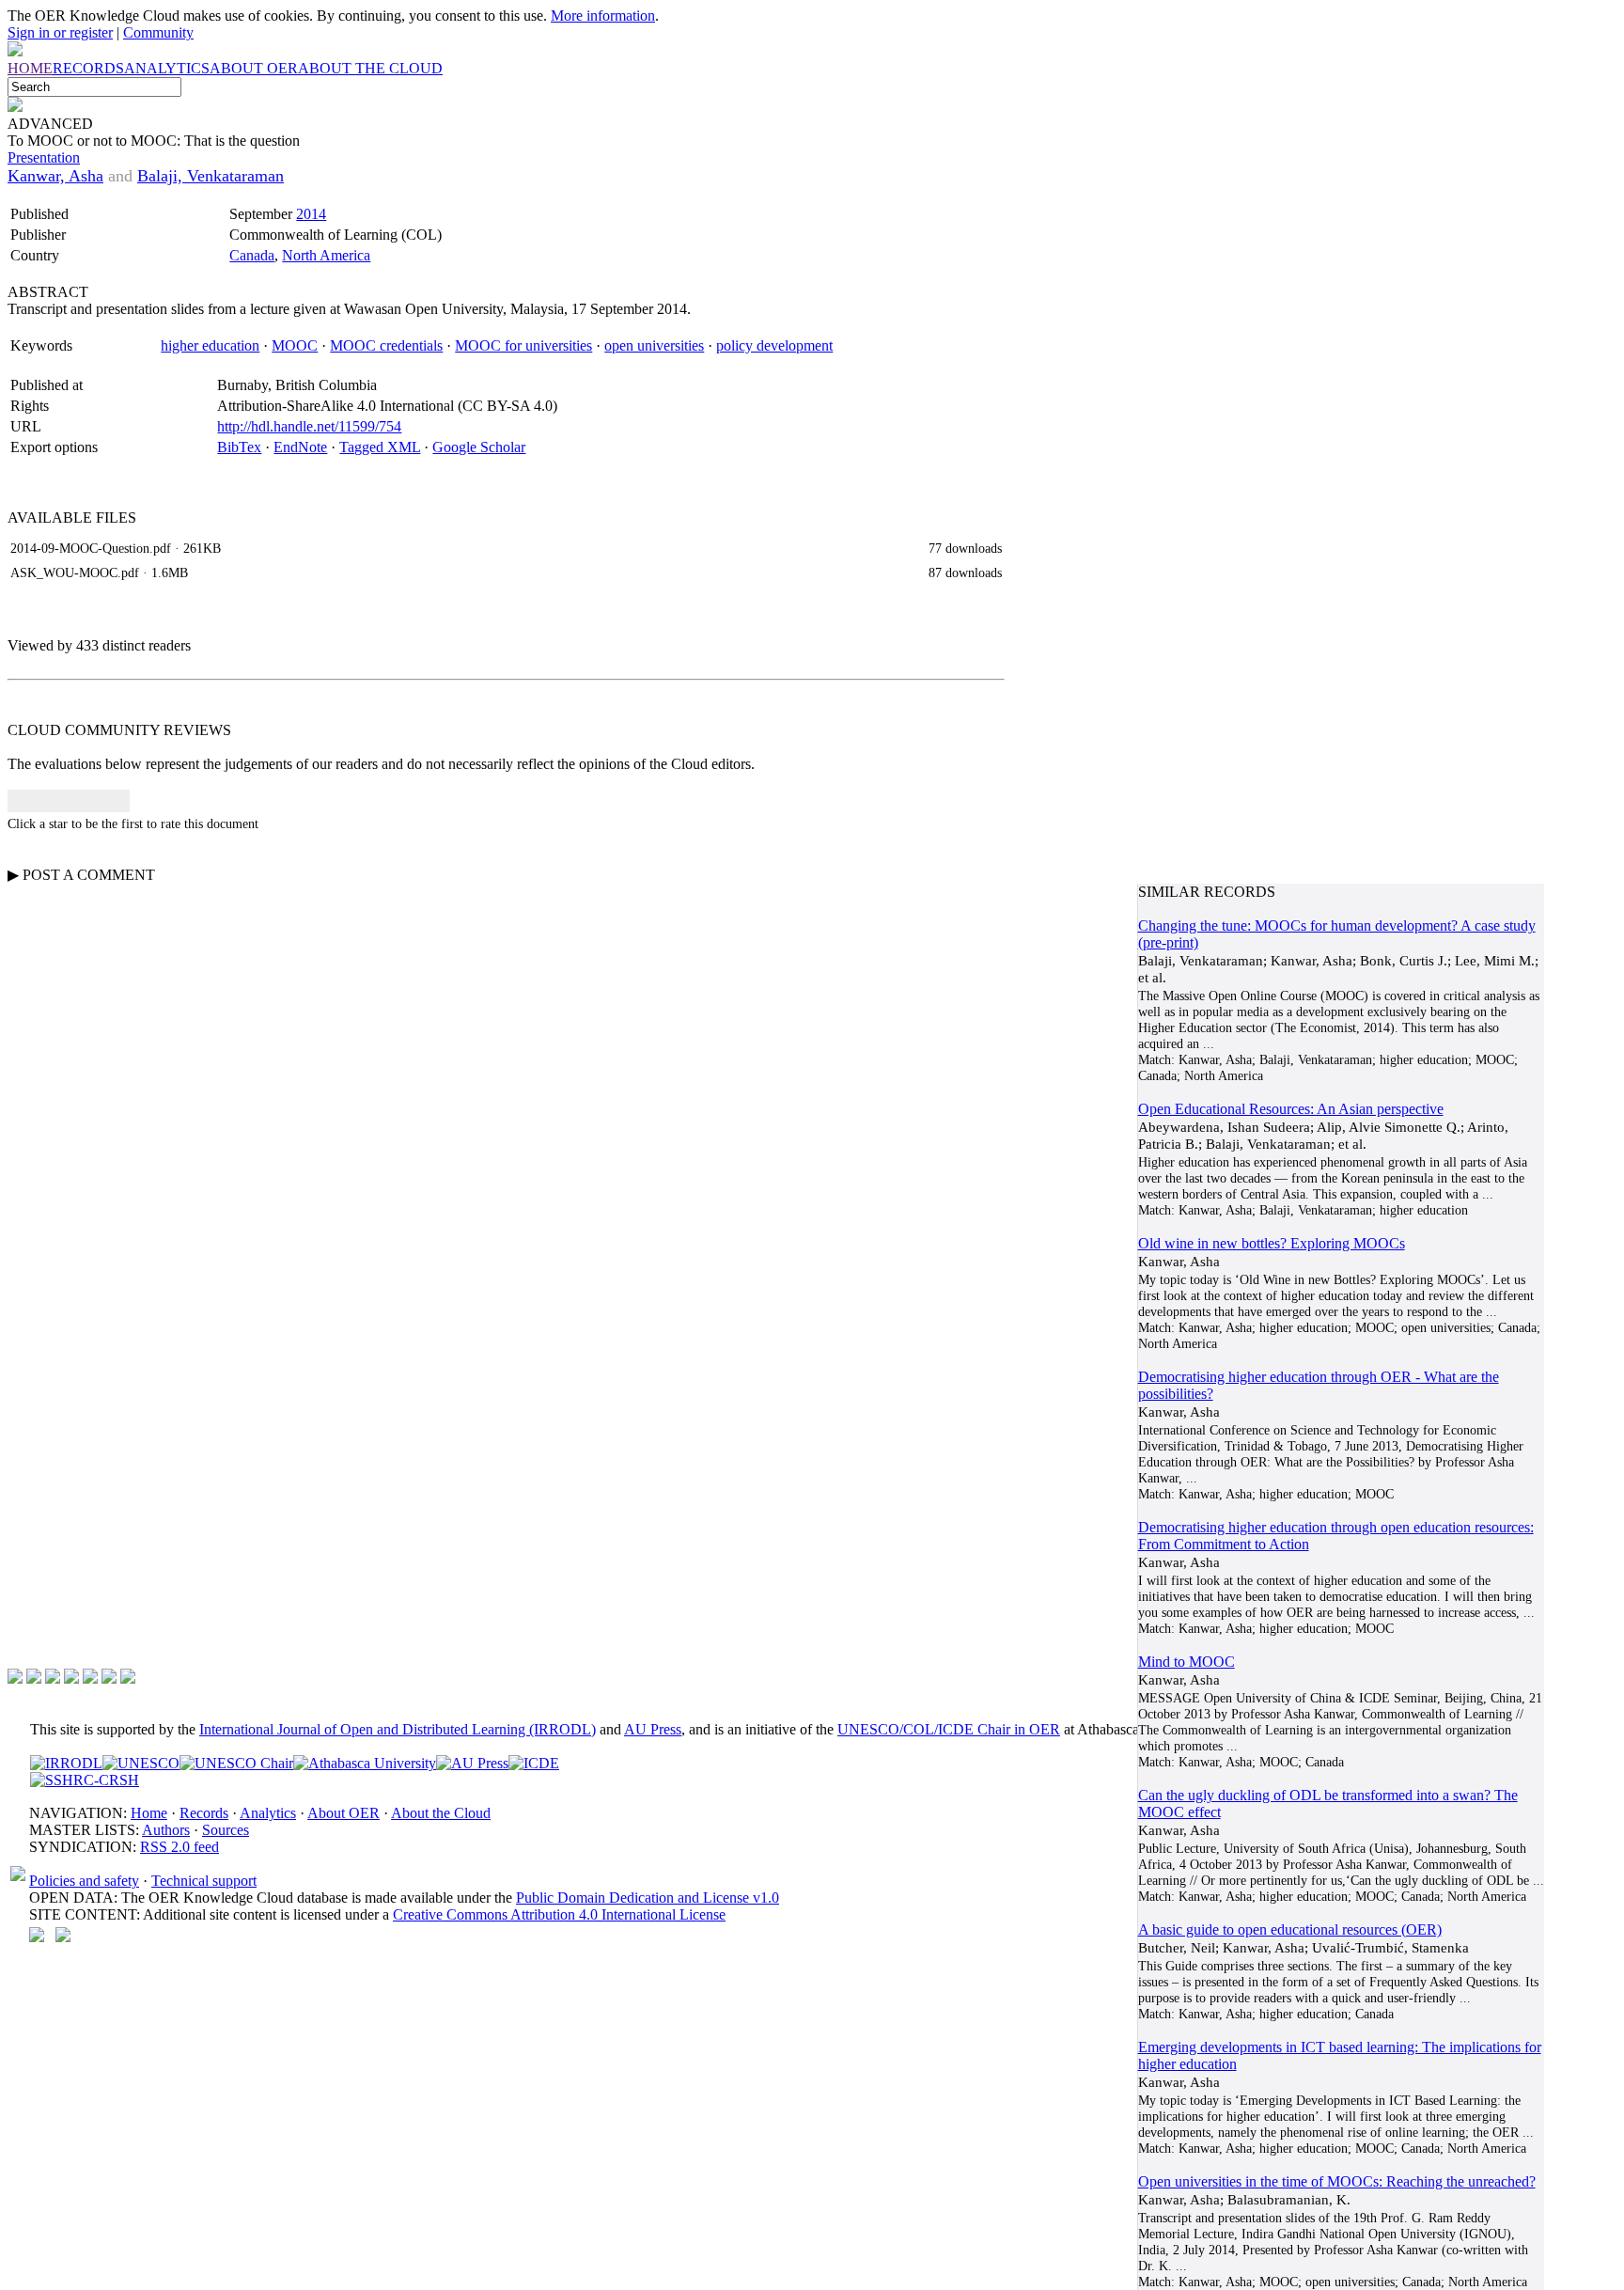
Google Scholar (479, 447)
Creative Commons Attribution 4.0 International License (559, 1914)
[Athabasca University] (365, 1763)
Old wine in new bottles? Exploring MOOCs (1272, 1243)
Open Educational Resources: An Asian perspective (1291, 1109)
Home (149, 1813)
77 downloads (965, 548)
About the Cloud (441, 1813)
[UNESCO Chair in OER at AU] (236, 1763)
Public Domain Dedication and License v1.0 (648, 1898)
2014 (311, 214)
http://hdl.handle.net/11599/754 (309, 426)
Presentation (44, 157)
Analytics (268, 1813)
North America (326, 255)
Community (158, 32)
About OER (344, 1813)
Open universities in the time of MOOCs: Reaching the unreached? (1337, 2181)
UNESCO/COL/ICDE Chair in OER (949, 1729)
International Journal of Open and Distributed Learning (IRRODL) (398, 1729)
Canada (252, 255)
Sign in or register (60, 32)
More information (603, 16)
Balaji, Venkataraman (211, 176)
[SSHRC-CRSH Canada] (85, 1780)
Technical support (204, 1881)
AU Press (653, 1729)
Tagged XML (380, 447)
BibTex (239, 447)
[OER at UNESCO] (141, 1763)
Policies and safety (84, 1881)
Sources (226, 1830)
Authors (166, 1830)
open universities (654, 345)
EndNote (300, 447)
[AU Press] (472, 1763)
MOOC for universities (523, 345)
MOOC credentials (386, 345)
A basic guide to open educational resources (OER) (1290, 1929)
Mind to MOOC (1187, 1662)
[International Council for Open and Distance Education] (534, 1763)
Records (204, 1813)
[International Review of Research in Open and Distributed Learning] (66, 1763)
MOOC (295, 345)
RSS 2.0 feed (180, 1847)
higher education (210, 345)
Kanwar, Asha (55, 176)
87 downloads (965, 572)
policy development (774, 345)
